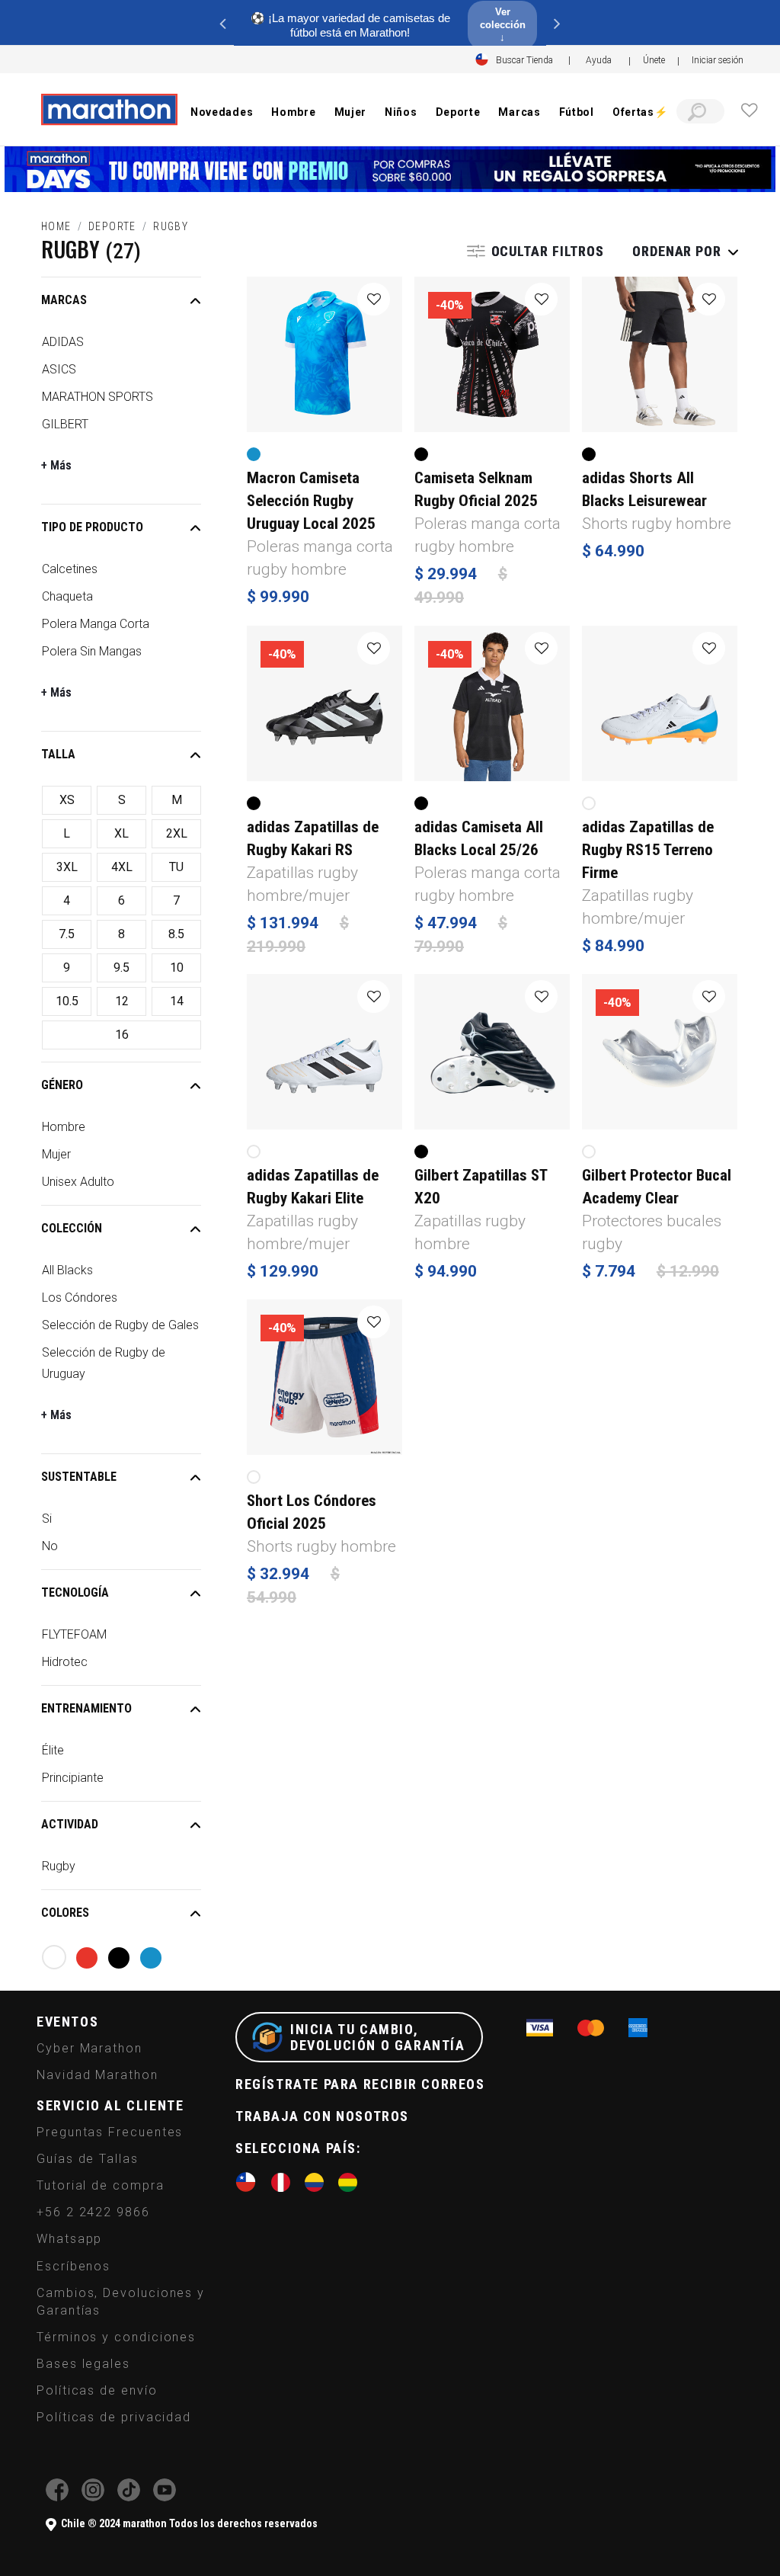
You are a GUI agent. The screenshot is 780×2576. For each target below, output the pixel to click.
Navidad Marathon (97, 2075)
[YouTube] (165, 2497)
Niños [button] (401, 112)
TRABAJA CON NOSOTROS (322, 2116)
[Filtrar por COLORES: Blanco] (54, 1957)
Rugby (171, 226)
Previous (222, 23)
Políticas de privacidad (114, 2417)
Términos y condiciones (116, 2337)
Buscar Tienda (524, 60)
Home (56, 226)
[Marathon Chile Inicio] (109, 110)
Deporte (112, 226)
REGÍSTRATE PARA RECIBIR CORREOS (360, 2084)
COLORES (65, 1913)
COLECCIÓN (72, 1228)
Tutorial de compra (101, 2185)
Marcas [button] (519, 112)
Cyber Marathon (90, 2048)
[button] (718, 60)
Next (558, 23)
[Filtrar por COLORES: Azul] (151, 1958)
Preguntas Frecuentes (110, 2132)
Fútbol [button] (577, 112)
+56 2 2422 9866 (93, 2212)
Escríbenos (74, 2266)
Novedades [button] (222, 112)
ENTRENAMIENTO (86, 1708)
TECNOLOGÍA (75, 1592)
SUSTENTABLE (79, 1477)
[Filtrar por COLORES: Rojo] (87, 1958)
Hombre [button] (293, 112)
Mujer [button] (351, 112)
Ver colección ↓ (503, 25)
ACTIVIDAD (70, 1824)
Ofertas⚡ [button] (640, 112)
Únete (654, 60)
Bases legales (83, 2364)
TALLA (58, 754)
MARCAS (64, 300)
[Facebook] (57, 2497)
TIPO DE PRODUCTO (92, 527)
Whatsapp (69, 2239)
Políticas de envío (97, 2390)
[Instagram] (93, 2497)
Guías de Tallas (88, 2159)
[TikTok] (129, 2497)
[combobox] (700, 111)
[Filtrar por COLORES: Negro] (119, 1958)
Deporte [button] (458, 112)
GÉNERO (62, 1085)
